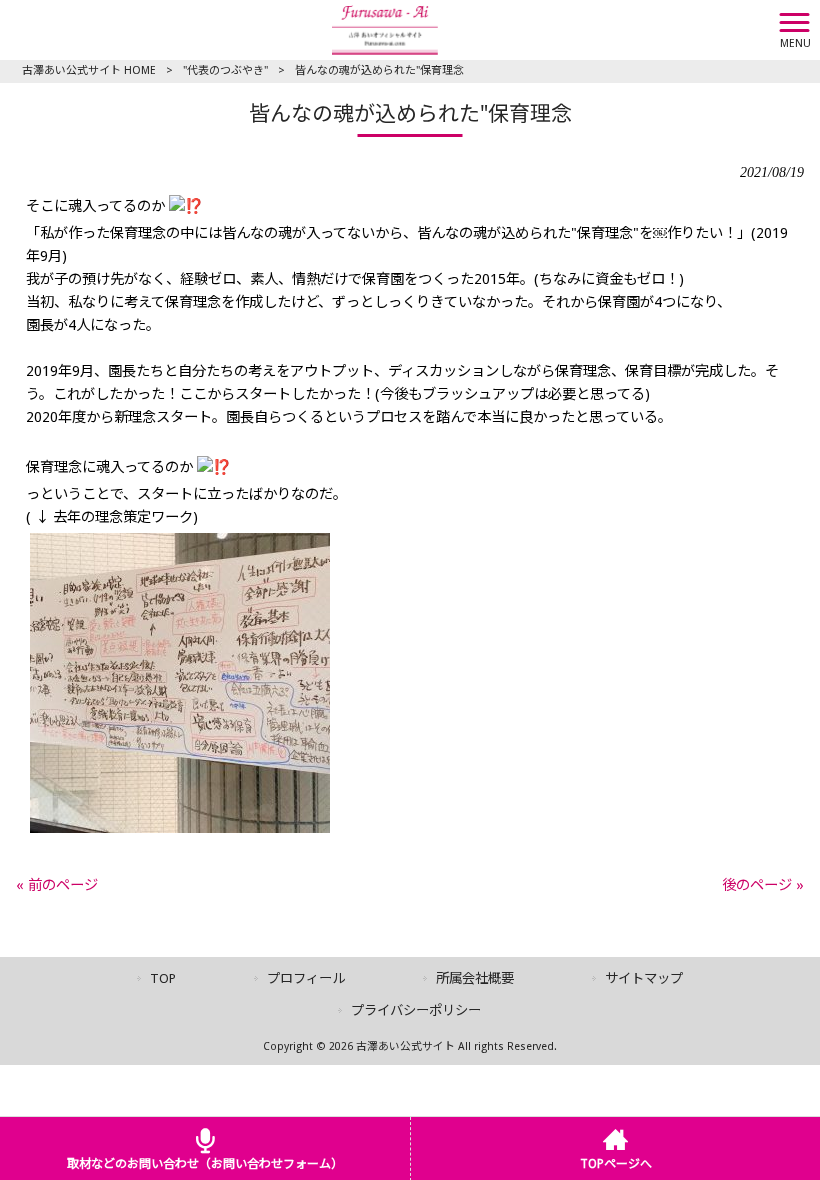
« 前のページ (57, 885)
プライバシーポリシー (416, 1010)
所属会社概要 (475, 978)
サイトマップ (644, 978)
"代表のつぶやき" (225, 70)
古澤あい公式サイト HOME (89, 70)
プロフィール (306, 978)
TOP (163, 978)
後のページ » (763, 885)
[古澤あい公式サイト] (385, 29)
